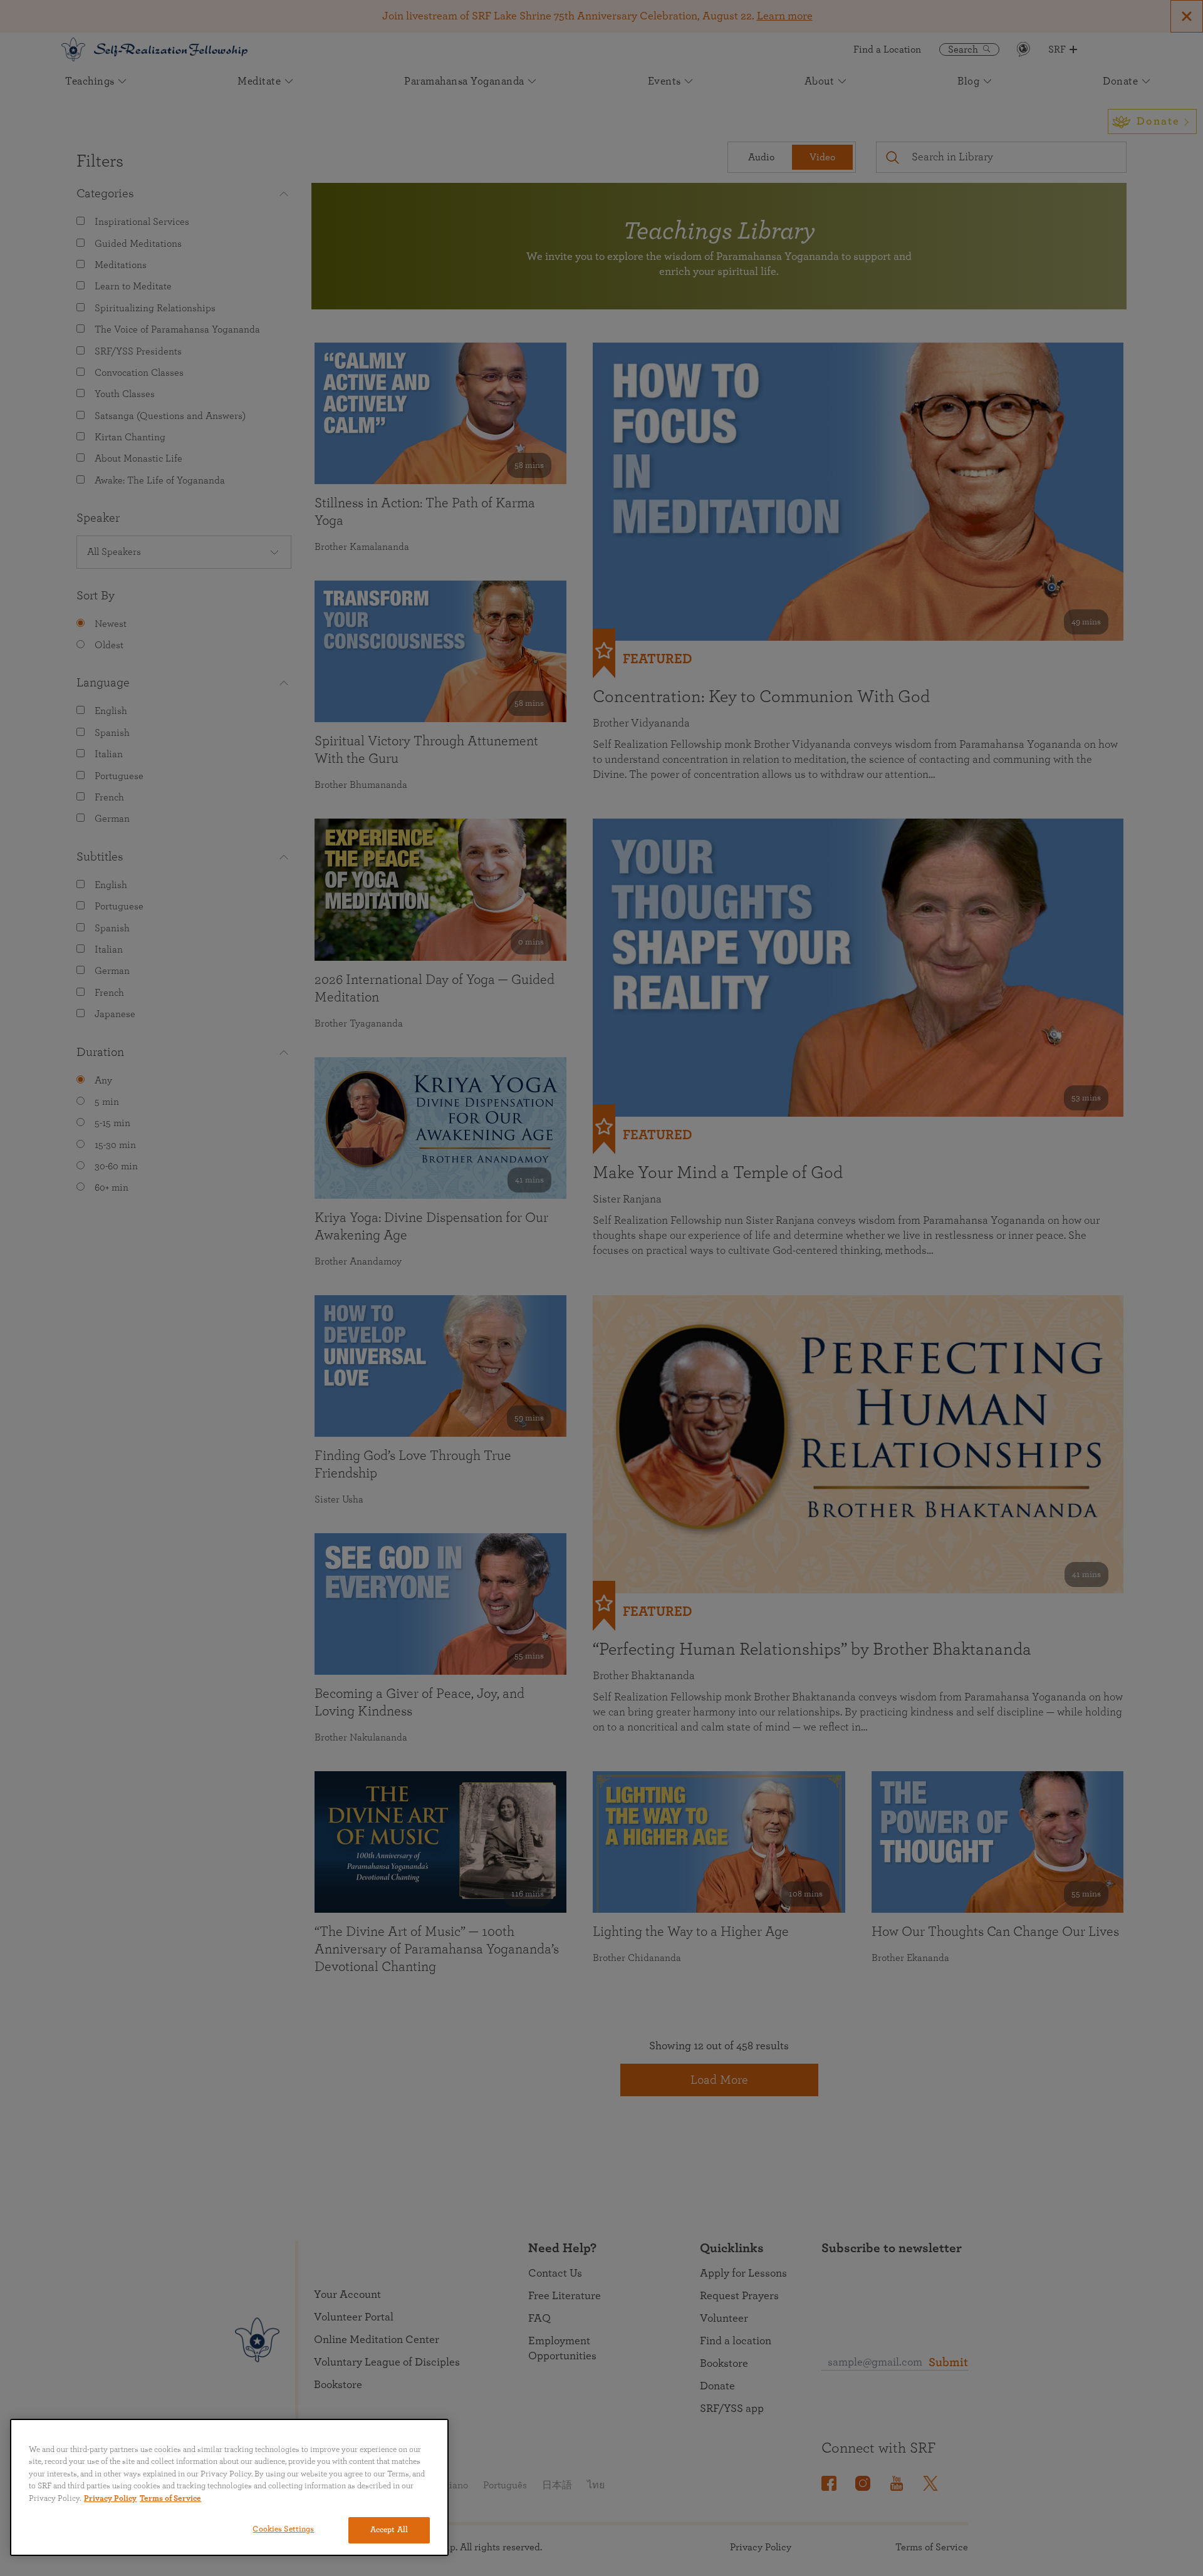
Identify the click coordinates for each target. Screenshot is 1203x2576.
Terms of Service (170, 2499)
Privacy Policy (110, 2499)
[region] (229, 2487)
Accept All (389, 2530)
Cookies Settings (283, 2529)
